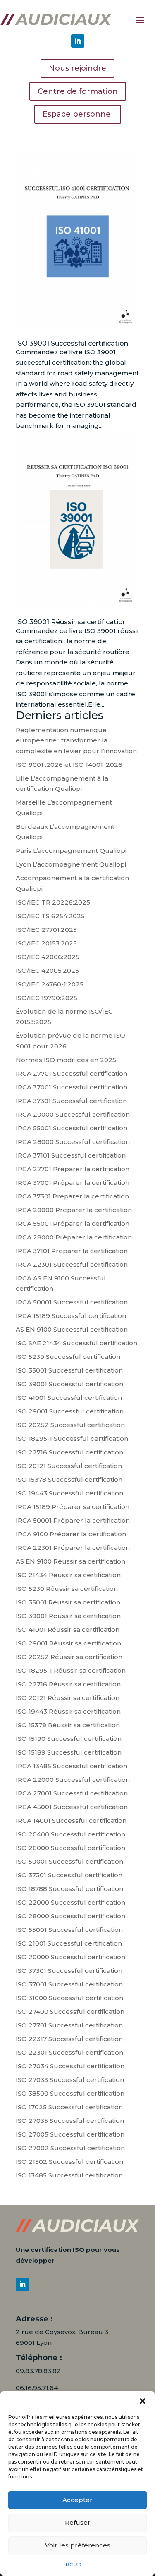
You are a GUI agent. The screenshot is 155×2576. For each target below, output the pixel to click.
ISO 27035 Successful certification (70, 2121)
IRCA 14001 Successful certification (71, 1820)
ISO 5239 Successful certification (68, 1357)
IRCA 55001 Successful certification (72, 1128)
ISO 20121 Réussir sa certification (68, 1698)
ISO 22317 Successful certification (69, 2039)
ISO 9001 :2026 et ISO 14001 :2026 (69, 765)
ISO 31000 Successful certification (69, 1998)
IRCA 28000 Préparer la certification (74, 1237)
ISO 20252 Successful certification (70, 1425)
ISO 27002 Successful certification (70, 2148)
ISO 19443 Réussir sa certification (68, 1711)
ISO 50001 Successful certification (69, 1861)
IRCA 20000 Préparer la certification (74, 1210)
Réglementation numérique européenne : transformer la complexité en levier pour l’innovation (76, 740)
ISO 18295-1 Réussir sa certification (71, 1670)
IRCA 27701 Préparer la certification (73, 1169)
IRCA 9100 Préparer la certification (71, 1534)
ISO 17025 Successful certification (69, 2107)
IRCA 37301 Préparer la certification (72, 1196)
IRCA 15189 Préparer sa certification (73, 1507)
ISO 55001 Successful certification (69, 1930)
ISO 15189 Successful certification (69, 1752)
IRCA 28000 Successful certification (73, 1142)
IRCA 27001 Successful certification (72, 1793)
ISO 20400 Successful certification (70, 1834)
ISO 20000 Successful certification (70, 1957)
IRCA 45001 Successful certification (72, 1807)
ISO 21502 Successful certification (69, 2162)
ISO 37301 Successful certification (69, 1875)
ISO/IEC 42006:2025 (48, 957)
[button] (143, 2401)
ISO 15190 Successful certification (69, 1739)
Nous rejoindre (77, 68)
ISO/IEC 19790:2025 (46, 998)
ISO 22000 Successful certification (70, 1902)
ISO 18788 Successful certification (69, 1889)
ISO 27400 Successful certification (70, 2011)
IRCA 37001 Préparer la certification (73, 1183)
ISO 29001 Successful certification (70, 1411)
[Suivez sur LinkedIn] (78, 41)
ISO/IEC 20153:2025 (46, 943)
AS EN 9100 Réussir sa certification (70, 1561)
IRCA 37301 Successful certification (71, 1101)
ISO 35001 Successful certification (69, 1370)
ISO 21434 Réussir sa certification (68, 1575)
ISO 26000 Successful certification (70, 1848)
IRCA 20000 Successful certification (73, 1114)
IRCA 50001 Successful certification (72, 1302)
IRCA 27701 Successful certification (72, 1073)
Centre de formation (78, 91)
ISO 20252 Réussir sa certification (69, 1657)
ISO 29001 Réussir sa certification (68, 1643)
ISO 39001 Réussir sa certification (71, 622)
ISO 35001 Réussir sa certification (68, 1602)
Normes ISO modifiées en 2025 (66, 1060)
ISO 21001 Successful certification (69, 1943)
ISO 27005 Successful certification (70, 2134)
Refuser (78, 2522)
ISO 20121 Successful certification (69, 1466)
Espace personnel (78, 114)
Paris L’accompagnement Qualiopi (71, 851)
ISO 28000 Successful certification (70, 1916)
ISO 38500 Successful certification (70, 2093)
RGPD (74, 2565)
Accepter (77, 2500)
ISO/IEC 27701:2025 (46, 930)
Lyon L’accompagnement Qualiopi (71, 864)
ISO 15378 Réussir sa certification (68, 1725)
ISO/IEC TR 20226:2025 (53, 902)
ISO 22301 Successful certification (69, 2052)
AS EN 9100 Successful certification (72, 1329)
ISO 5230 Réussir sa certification (67, 1589)
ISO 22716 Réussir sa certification (68, 1684)
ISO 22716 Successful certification (69, 1452)
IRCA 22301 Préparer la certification (73, 1548)
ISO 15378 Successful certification (69, 1479)
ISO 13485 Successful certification (69, 2175)
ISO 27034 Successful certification (70, 2066)
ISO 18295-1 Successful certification (72, 1438)
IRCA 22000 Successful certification (73, 1780)
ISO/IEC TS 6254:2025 (50, 916)
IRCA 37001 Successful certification (72, 1087)
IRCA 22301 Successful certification (72, 1264)
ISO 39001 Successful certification (72, 343)
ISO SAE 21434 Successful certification (76, 1343)
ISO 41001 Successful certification (69, 1398)
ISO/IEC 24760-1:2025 (50, 984)
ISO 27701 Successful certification (69, 2025)
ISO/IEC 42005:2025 (47, 970)
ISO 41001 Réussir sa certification (68, 1629)
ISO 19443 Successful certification (69, 1493)
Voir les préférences (78, 2545)
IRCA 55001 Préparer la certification (73, 1224)
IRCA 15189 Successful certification (71, 1316)
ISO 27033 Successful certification (70, 2080)
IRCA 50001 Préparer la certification (73, 1520)
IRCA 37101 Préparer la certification (72, 1251)
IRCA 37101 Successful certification (71, 1155)
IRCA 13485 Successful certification (72, 1766)
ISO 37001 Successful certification (69, 1984)
